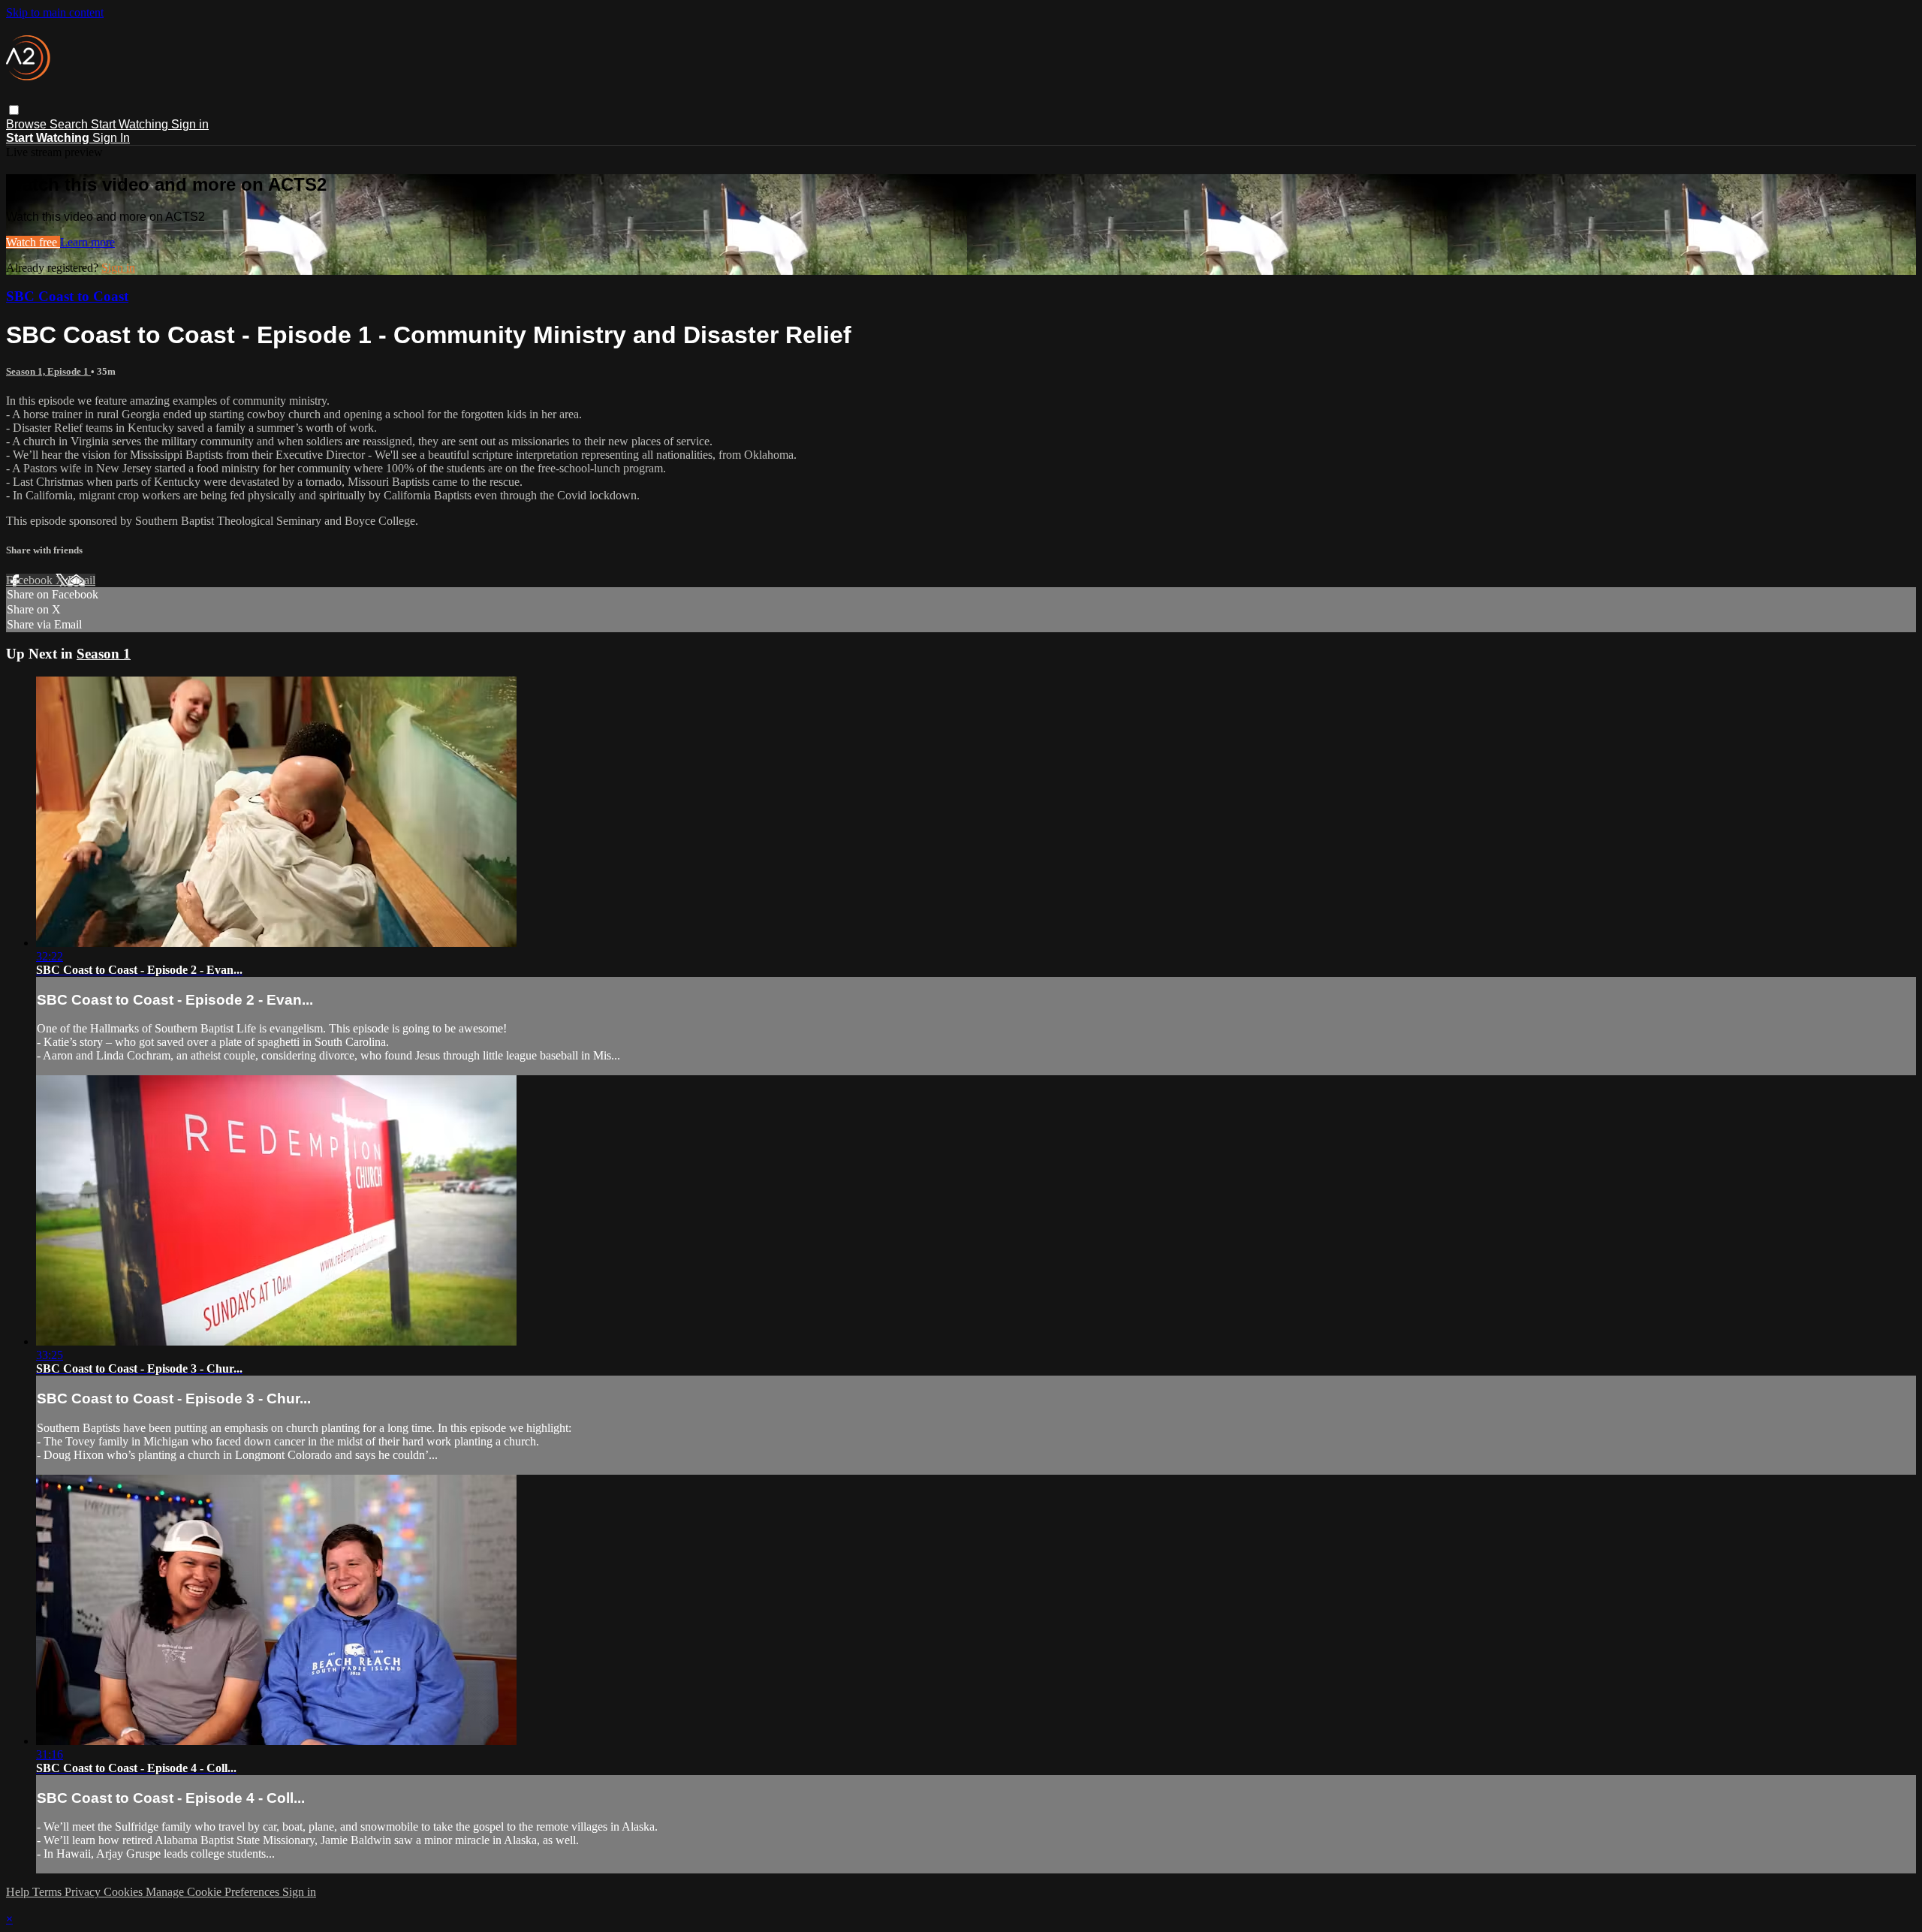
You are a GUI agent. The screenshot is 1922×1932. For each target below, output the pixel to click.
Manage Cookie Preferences (214, 1892)
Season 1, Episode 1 (48, 371)
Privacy (84, 1892)
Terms (48, 1892)
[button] (14, 110)
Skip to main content (55, 12)
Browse (28, 124)
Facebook (31, 580)
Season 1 (104, 654)
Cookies (125, 1892)
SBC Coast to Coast (67, 296)
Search (70, 124)
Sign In (111, 138)
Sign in (190, 124)
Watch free (33, 242)
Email (81, 580)
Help (19, 1892)
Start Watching (131, 124)
